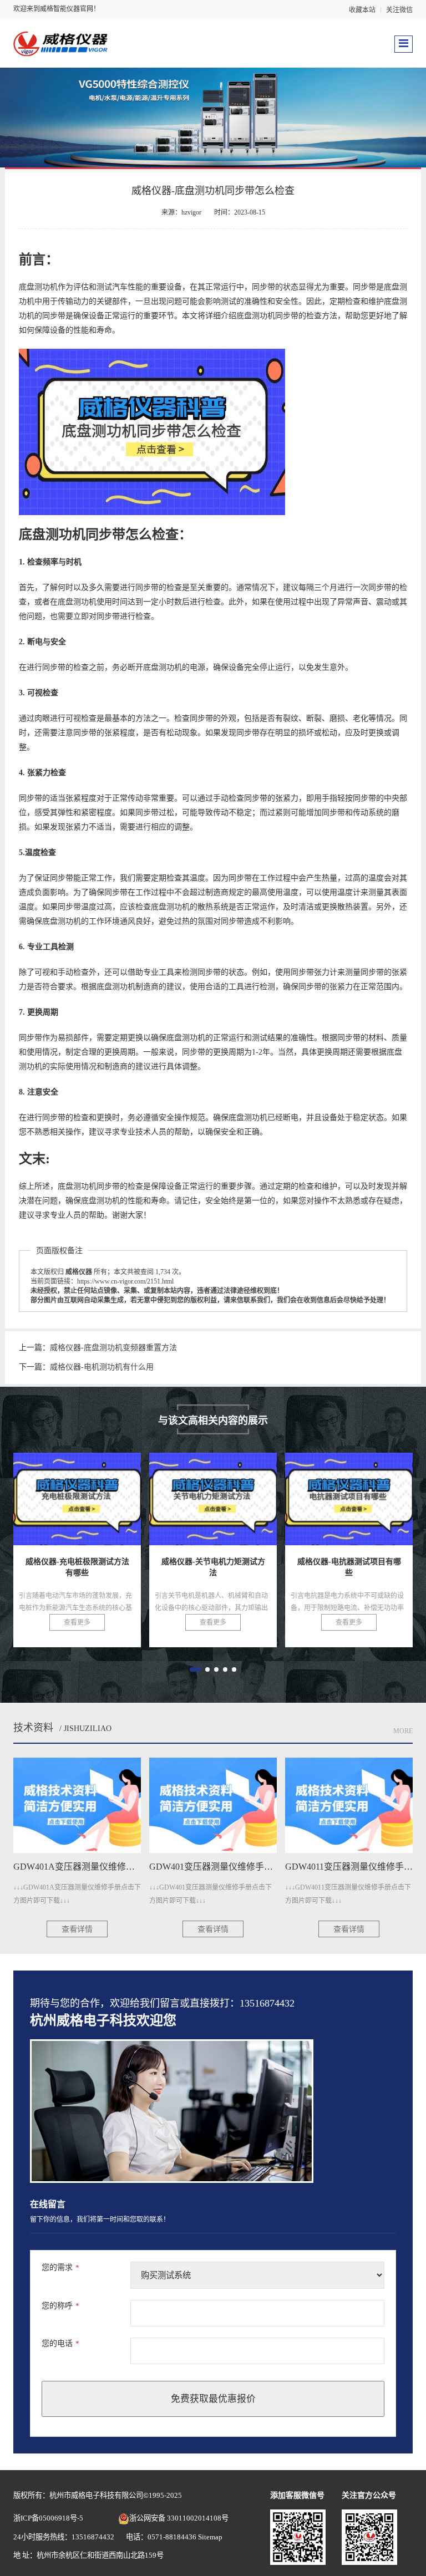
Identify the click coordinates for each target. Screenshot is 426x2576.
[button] (195, 1669)
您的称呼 (60, 2306)
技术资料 (33, 1728)
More (403, 1731)
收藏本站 (362, 10)
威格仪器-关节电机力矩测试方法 (97, 1493)
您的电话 (60, 2343)
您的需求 (60, 2267)
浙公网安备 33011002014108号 (179, 2518)
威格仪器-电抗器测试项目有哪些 (233, 1493)
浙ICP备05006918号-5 (48, 2518)
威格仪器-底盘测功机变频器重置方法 (113, 1348)
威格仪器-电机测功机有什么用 (102, 1367)
